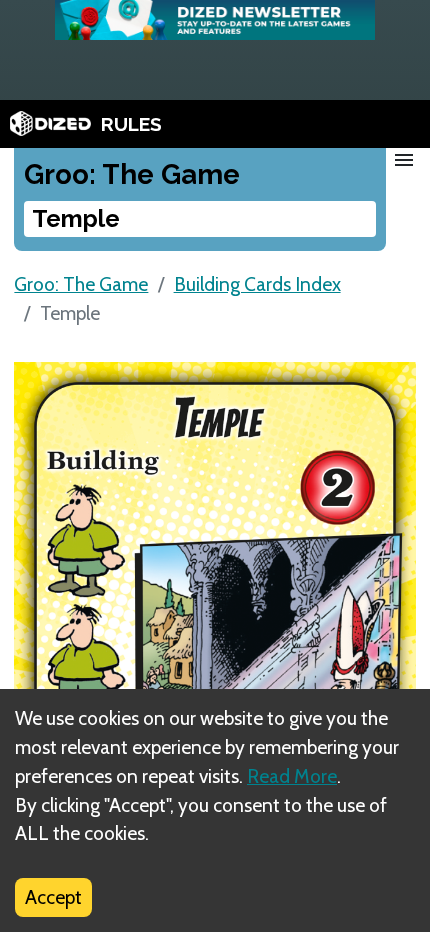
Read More (292, 776)
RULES (131, 124)
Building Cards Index (257, 284)
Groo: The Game (81, 284)
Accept (53, 897)
